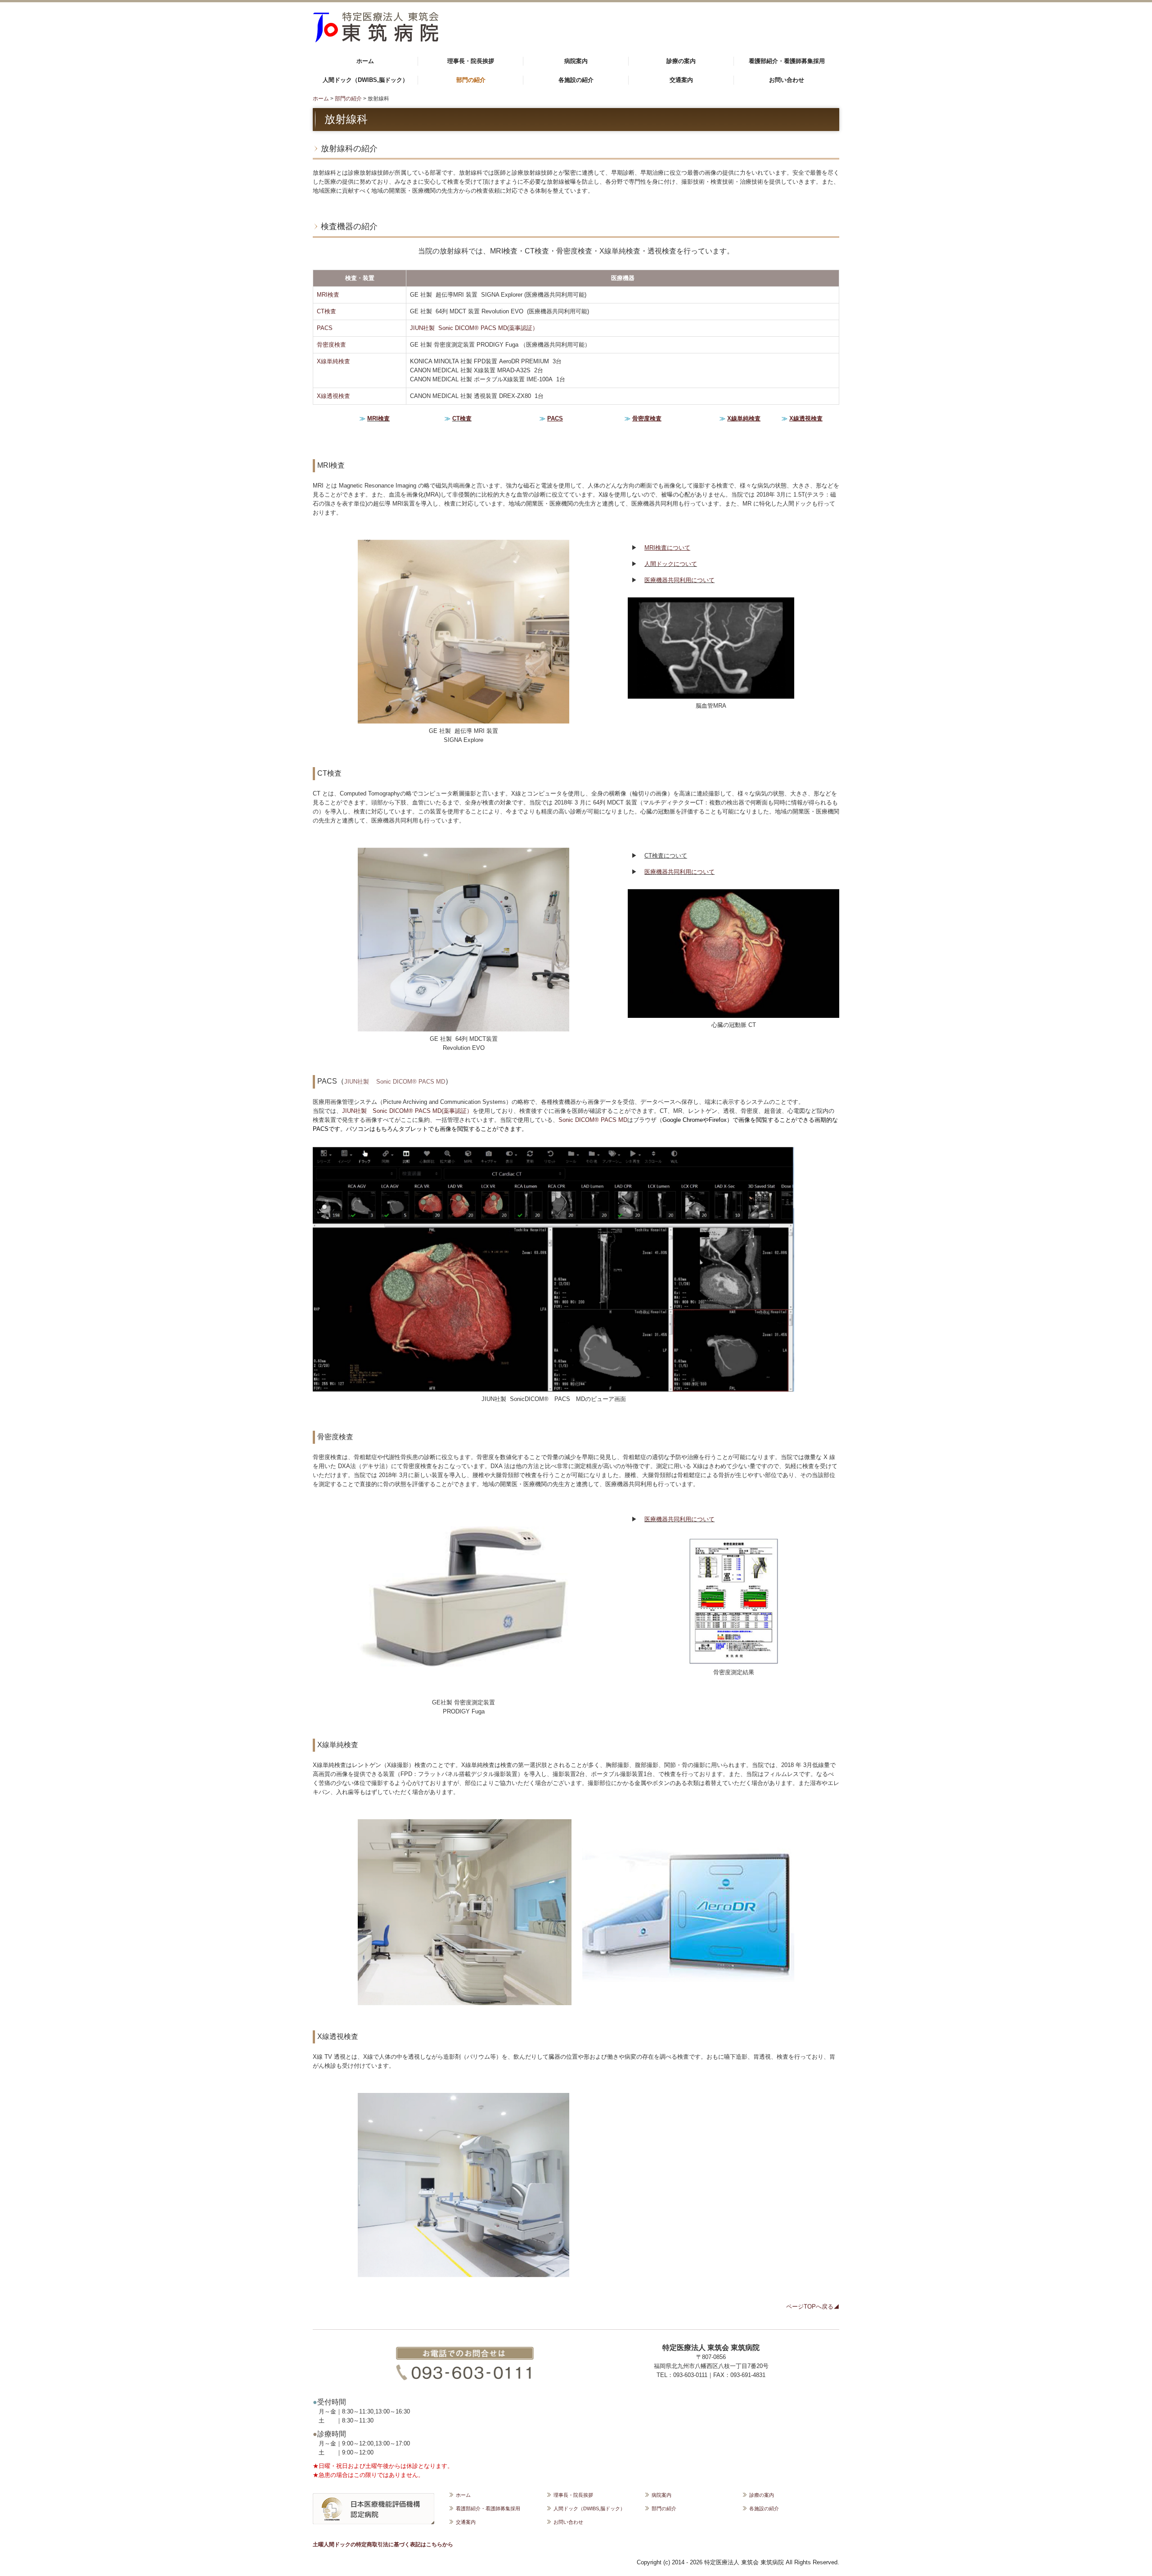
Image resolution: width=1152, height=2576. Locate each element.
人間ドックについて (671, 564)
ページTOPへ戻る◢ (813, 2307)
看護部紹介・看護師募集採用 (787, 61)
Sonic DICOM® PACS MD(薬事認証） (423, 1111)
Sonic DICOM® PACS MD (411, 1082)
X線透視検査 (333, 396)
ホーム (365, 61)
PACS (325, 328)
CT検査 (326, 311)
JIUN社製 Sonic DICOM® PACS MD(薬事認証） (474, 328)
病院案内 (576, 61)
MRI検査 (328, 295)
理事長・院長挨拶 (471, 61)
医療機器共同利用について (679, 580)
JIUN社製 (357, 1082)
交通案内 (681, 80)
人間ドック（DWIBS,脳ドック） (365, 80)
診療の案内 (681, 61)
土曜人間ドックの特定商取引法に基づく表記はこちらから (383, 2544)
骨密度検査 (331, 345)
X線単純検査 (333, 361)
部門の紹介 (471, 80)
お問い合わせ (787, 80)
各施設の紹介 (576, 80)
